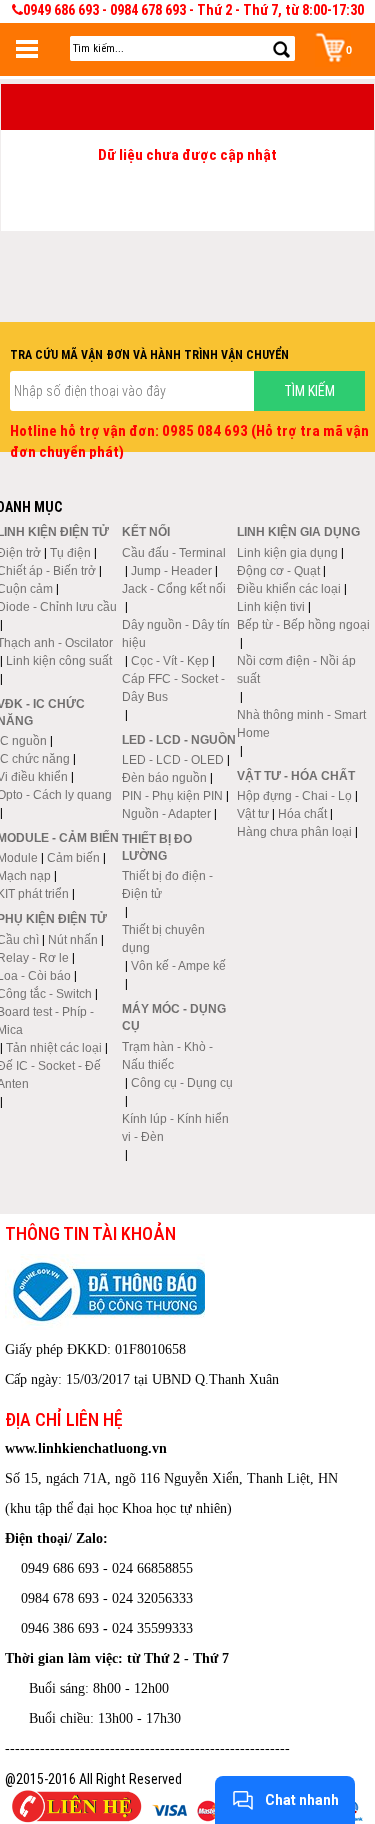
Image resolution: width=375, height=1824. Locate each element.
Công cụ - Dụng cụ (182, 1083)
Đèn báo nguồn (164, 778)
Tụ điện (70, 553)
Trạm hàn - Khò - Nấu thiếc (167, 1056)
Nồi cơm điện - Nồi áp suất (296, 670)
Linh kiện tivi (271, 607)
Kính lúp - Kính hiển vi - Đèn (175, 1128)
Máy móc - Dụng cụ (174, 1017)
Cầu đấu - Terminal (174, 553)
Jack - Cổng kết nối (174, 589)
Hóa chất (302, 814)
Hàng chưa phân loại (294, 832)
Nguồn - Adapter (166, 814)
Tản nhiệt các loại (54, 1048)
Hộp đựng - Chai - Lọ (294, 796)
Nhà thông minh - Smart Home (301, 724)
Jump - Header (171, 571)
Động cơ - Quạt (278, 571)
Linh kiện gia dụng (287, 553)
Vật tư (253, 814)
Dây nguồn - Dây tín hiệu (176, 634)
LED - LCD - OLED (173, 760)
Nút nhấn (73, 940)
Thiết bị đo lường (157, 847)
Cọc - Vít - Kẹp (170, 661)
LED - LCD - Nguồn (179, 740)
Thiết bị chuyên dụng (163, 939)
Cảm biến (73, 858)
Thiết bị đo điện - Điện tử (167, 885)
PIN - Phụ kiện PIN (172, 796)
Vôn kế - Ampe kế (178, 966)
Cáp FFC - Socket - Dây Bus (173, 688)
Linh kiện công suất (59, 661)
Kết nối (146, 532)
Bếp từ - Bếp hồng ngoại (303, 625)
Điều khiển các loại (289, 589)
